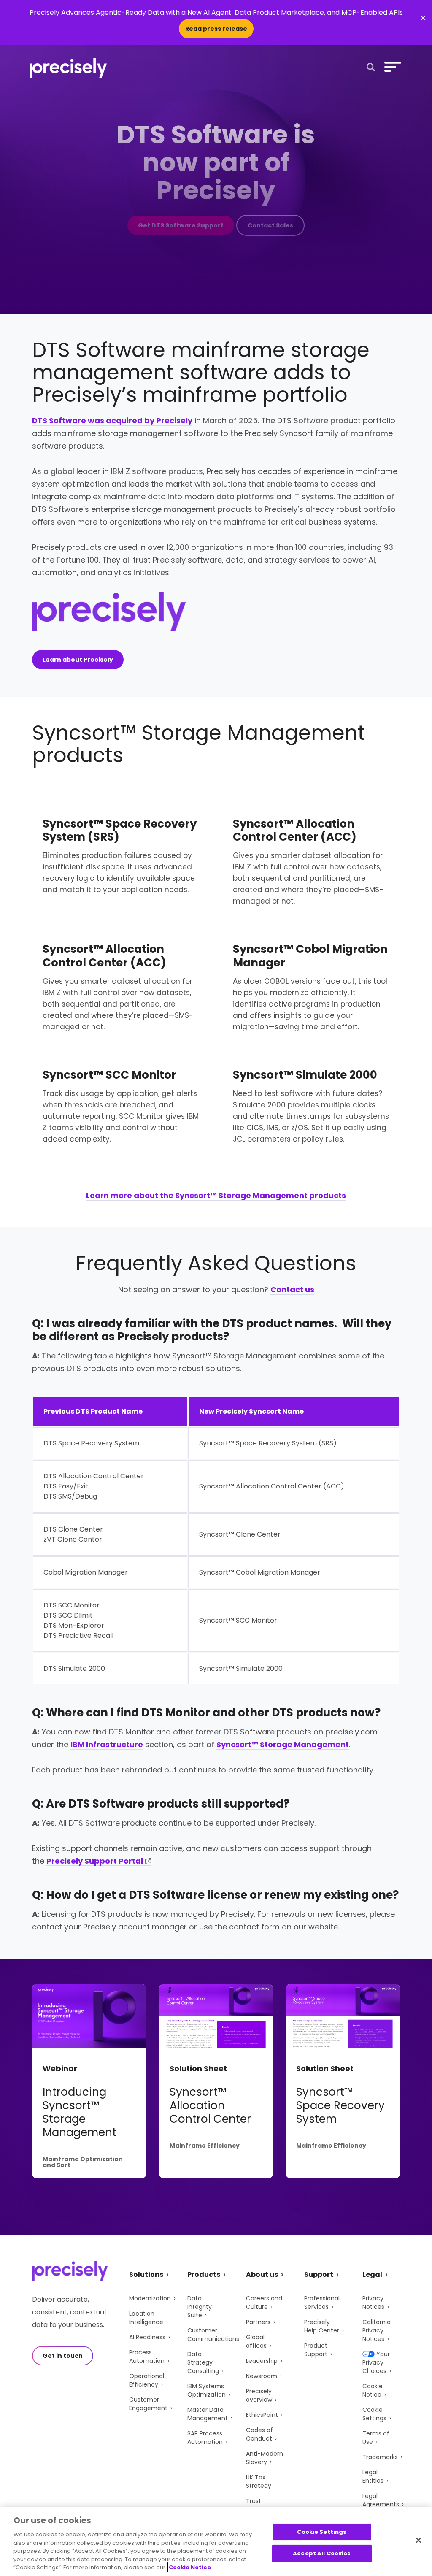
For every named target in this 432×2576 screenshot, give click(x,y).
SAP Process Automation (205, 2438)
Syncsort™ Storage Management (283, 1744)
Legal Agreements (381, 2500)
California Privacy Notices (377, 2330)
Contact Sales (270, 225)
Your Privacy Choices (376, 2362)
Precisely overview (259, 2395)
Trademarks (380, 2457)
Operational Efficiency (147, 2380)
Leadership (262, 2361)
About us (262, 2274)
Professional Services (322, 2303)
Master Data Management (208, 2414)
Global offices (256, 2341)
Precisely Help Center (322, 2326)
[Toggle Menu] (391, 67)
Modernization (150, 2298)
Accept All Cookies (322, 2553)
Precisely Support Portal (95, 1861)
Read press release (216, 29)
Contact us (292, 1289)
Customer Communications (213, 2335)
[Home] (69, 68)
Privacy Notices (373, 2303)
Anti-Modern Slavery (265, 2458)
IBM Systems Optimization (207, 2390)
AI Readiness (147, 2337)
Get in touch (63, 2356)
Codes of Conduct (259, 2434)
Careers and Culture (264, 2303)
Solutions (146, 2274)
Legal (372, 2274)
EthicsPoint (262, 2415)
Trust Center (256, 2505)
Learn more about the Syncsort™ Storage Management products (216, 1195)
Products (204, 2274)
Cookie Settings (374, 2414)
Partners (258, 2322)
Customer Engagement (148, 2404)
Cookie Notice (373, 2390)
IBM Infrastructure (107, 1744)
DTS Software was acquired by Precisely (112, 421)
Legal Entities (373, 2476)
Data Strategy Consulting (203, 2362)
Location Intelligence (146, 2318)
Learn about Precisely (78, 660)
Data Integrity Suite (200, 2307)
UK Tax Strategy (259, 2481)
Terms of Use (376, 2438)
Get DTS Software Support (181, 225)
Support (319, 2274)
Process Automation (147, 2357)
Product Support (316, 2350)
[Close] (418, 2540)
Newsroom (262, 2376)
